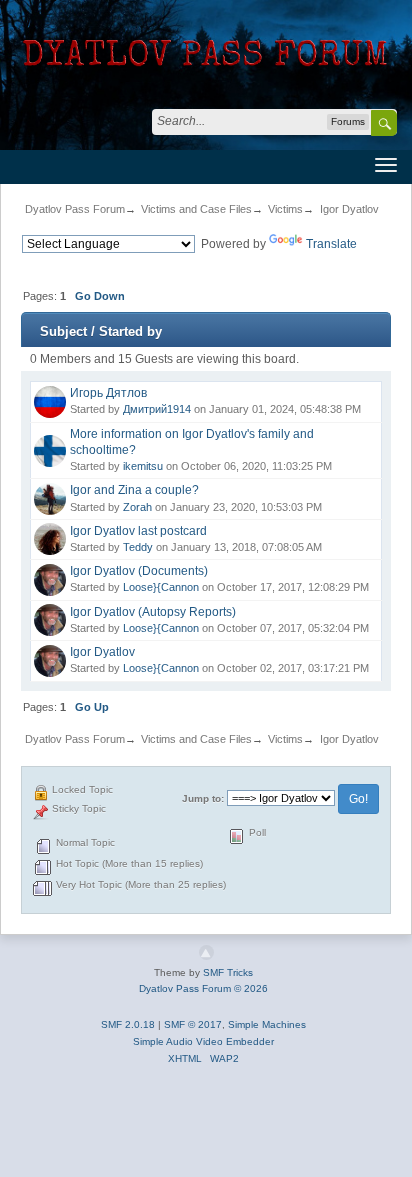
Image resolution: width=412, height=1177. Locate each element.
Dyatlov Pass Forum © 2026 (203, 988)
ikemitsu (143, 466)
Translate (331, 244)
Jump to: (203, 798)
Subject (63, 331)
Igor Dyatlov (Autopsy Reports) (153, 612)
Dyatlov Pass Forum (75, 209)
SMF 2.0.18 (128, 1024)
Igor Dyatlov (349, 209)
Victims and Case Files (196, 209)
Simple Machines (267, 1024)
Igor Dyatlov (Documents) (139, 571)
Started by (130, 331)
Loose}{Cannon (161, 587)
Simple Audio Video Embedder (203, 1041)
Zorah (137, 507)
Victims (285, 209)
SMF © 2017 (193, 1024)
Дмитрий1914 (157, 409)
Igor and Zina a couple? (134, 490)
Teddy (138, 547)
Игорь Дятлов (108, 393)
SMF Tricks (228, 972)
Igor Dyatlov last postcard (138, 531)
